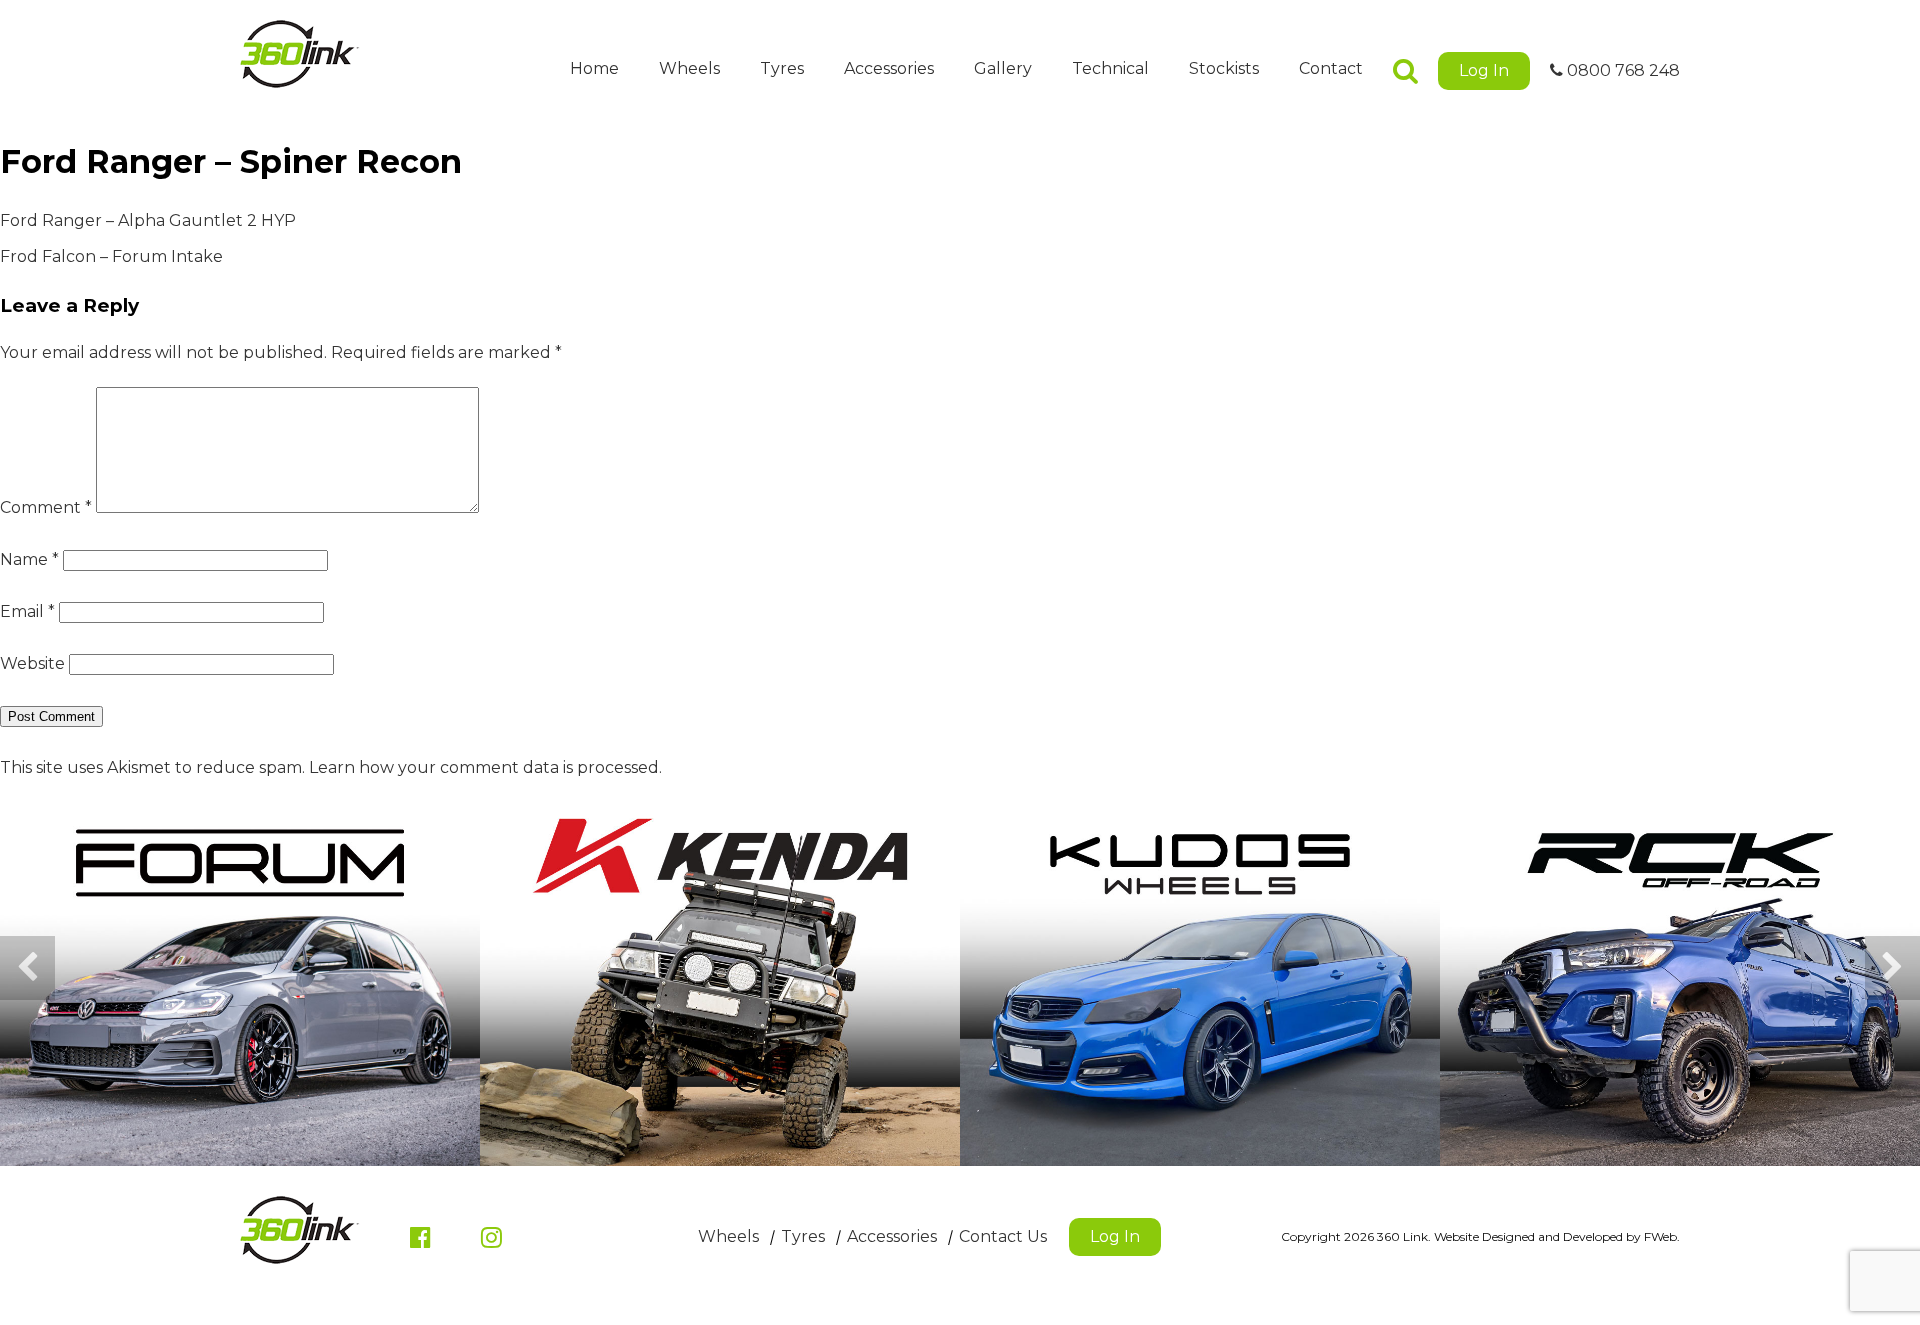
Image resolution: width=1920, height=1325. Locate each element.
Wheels (689, 68)
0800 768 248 (1621, 70)
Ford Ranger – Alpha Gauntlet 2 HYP (148, 220)
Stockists (1224, 68)
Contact (1331, 68)
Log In (1484, 70)
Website (32, 663)
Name (29, 559)
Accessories (889, 68)
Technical (1110, 68)
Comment (46, 507)
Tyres (782, 68)
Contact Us (1003, 1236)
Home (594, 68)
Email (27, 611)
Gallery (1003, 68)
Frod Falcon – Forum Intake (111, 256)
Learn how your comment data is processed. (485, 767)
